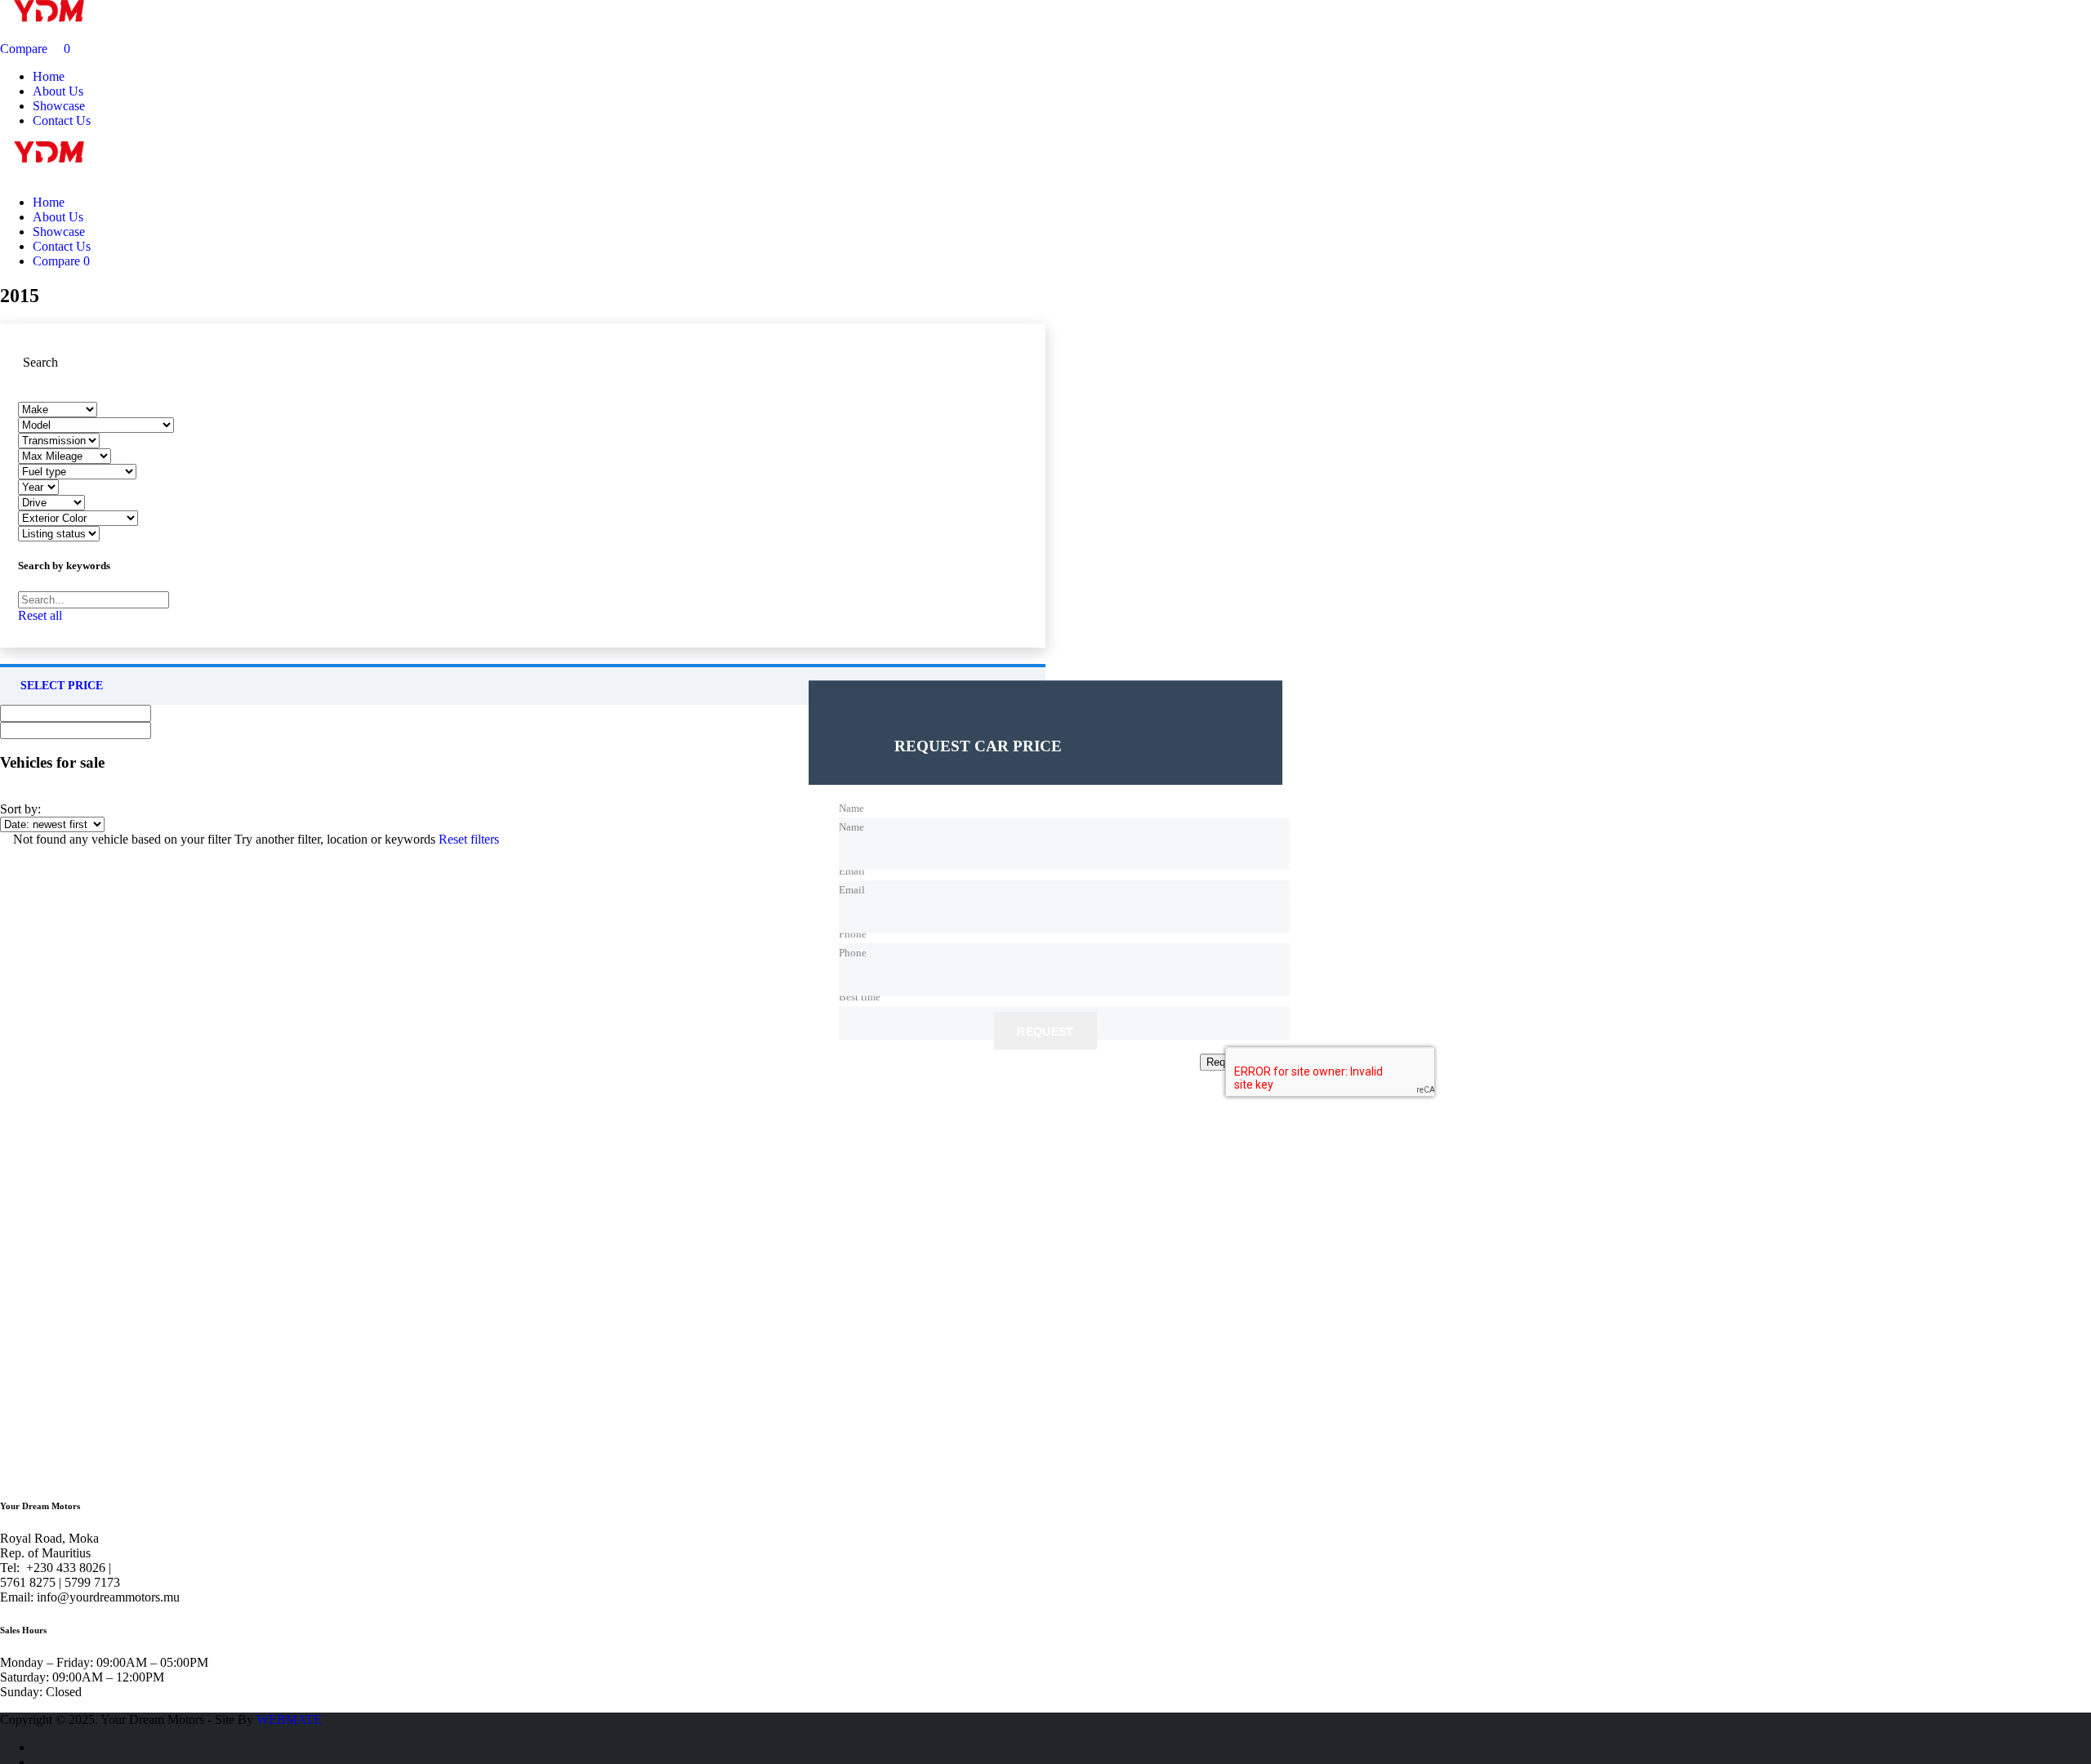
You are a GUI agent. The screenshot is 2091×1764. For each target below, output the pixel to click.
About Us (58, 91)
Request (1045, 1032)
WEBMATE (289, 1719)
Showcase (59, 106)
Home (49, 76)
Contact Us (62, 120)
